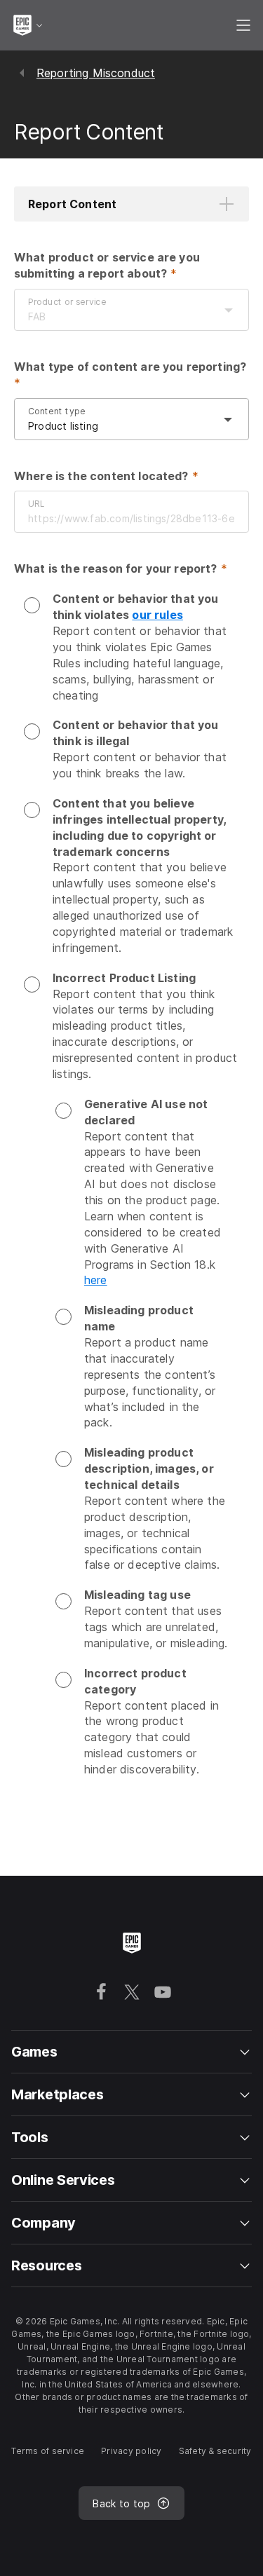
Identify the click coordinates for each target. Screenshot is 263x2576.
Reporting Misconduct (96, 73)
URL (36, 504)
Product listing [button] (63, 426)
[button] (131, 204)
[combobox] (117, 317)
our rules (157, 615)
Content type (57, 410)
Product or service (67, 302)
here (96, 1280)
